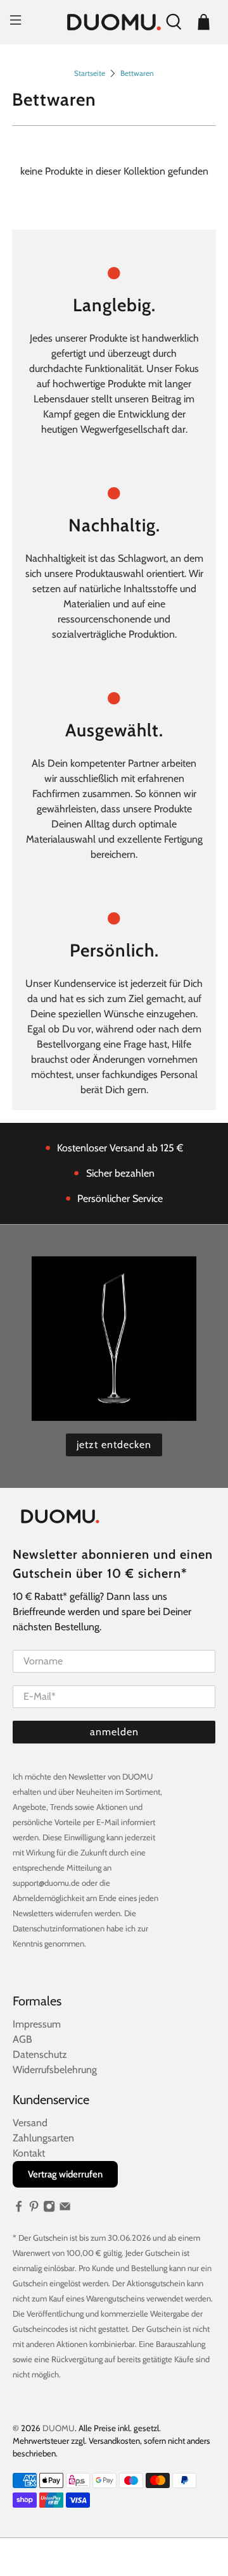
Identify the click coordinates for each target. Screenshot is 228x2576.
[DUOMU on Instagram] (49, 2209)
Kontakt (29, 2153)
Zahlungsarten (43, 2138)
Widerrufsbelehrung (55, 2070)
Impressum (37, 2024)
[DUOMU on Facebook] (19, 2209)
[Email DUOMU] (65, 2209)
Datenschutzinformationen (59, 1928)
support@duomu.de (46, 1883)
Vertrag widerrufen (65, 2174)
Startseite (90, 73)
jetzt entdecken (114, 1445)
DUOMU (59, 2428)
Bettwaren (137, 73)
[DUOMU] (114, 22)
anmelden (114, 1732)
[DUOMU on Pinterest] (34, 2209)
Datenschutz (40, 2054)
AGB (22, 2039)
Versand (30, 2123)
